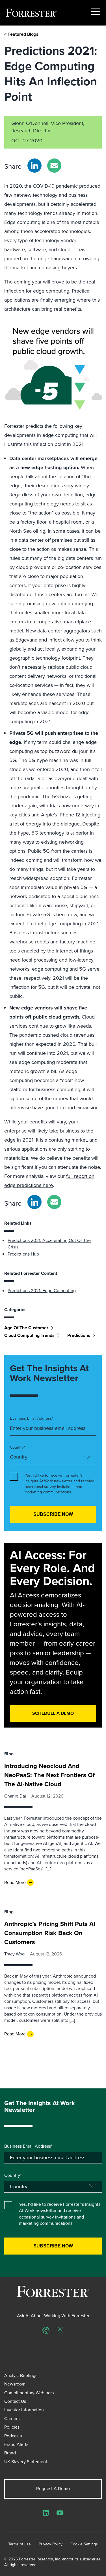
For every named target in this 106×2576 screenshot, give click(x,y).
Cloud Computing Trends (29, 1335)
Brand (10, 2453)
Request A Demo (53, 2489)
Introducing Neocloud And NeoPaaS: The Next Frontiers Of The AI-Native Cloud (49, 1775)
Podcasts (13, 2436)
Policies (12, 2427)
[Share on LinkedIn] (34, 166)
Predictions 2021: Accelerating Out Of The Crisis (49, 1243)
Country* (18, 1447)
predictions (79, 1335)
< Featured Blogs (21, 34)
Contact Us (15, 2401)
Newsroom (15, 2384)
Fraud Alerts (16, 2444)
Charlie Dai (15, 1796)
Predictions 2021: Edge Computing (42, 1291)
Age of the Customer (26, 1328)
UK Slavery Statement (26, 2462)
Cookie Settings (84, 2544)
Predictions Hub (23, 1254)
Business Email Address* (32, 1419)
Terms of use (20, 2544)
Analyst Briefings (21, 2375)
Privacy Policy (51, 2544)
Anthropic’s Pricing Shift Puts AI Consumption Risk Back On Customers (50, 1933)
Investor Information (24, 2410)
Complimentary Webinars (29, 2393)
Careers (12, 2419)
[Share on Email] (54, 166)
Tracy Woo (14, 1954)
